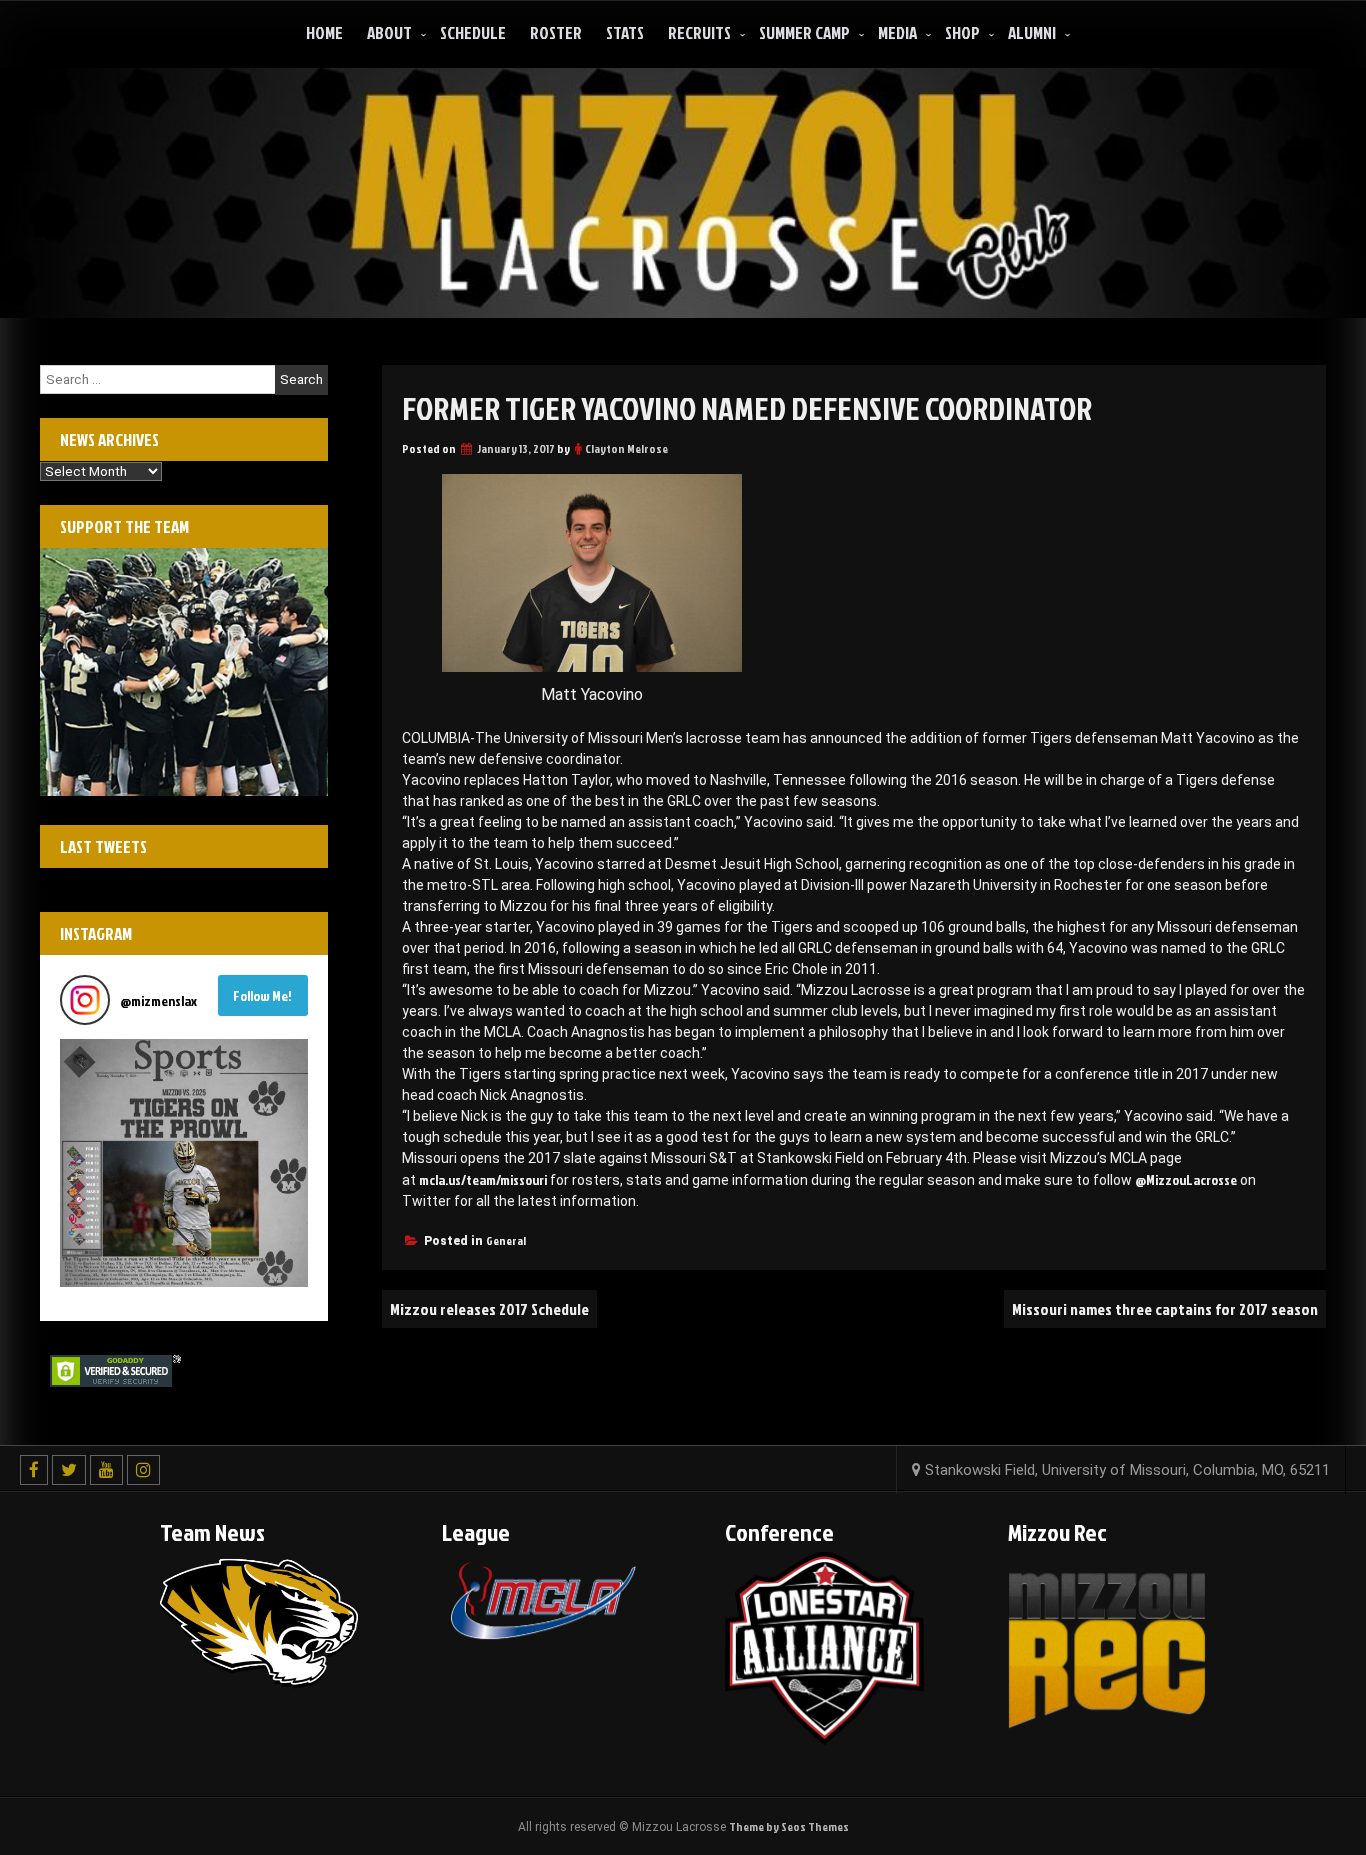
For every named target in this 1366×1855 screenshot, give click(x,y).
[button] (184, 1163)
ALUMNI (1032, 32)
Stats (625, 32)
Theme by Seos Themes (789, 1826)
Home (324, 32)
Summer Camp (804, 32)
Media (897, 32)
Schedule (473, 32)
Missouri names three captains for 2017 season (1165, 1309)
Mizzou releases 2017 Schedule (489, 1309)
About (389, 32)
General (506, 1240)
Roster (556, 32)
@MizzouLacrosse (1186, 1179)
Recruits (699, 32)
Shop (962, 32)
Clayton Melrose (626, 448)
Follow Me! (262, 995)
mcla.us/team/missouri (483, 1179)
